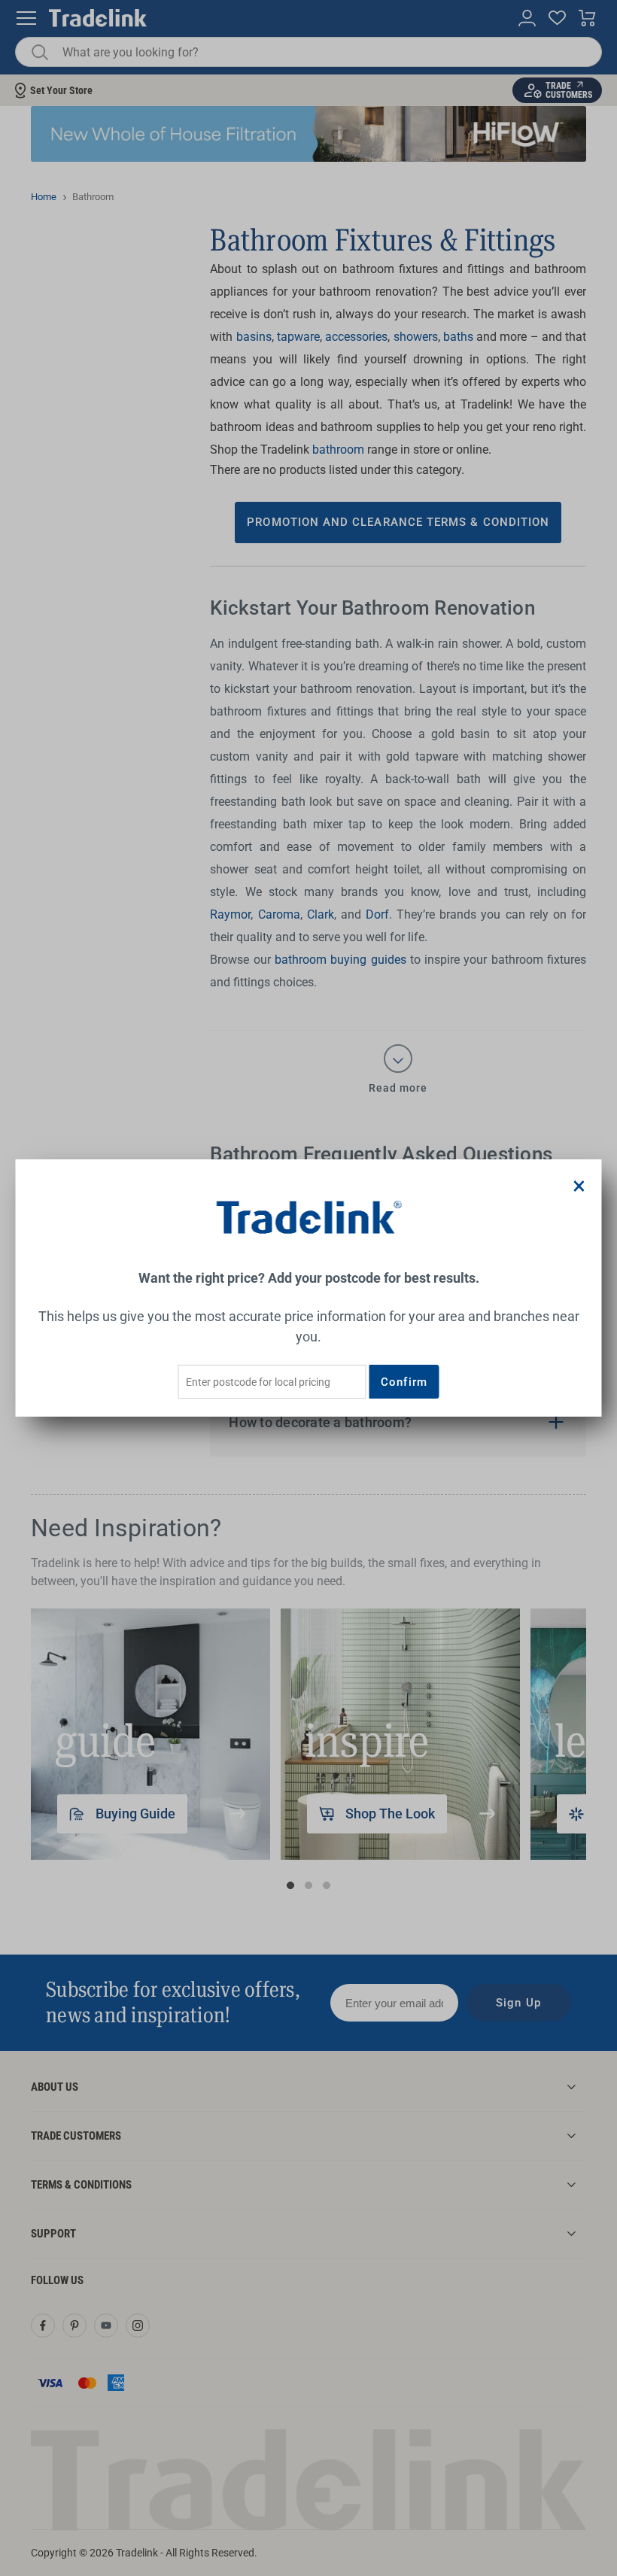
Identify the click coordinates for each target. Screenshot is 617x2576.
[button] (579, 1186)
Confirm (404, 1382)
